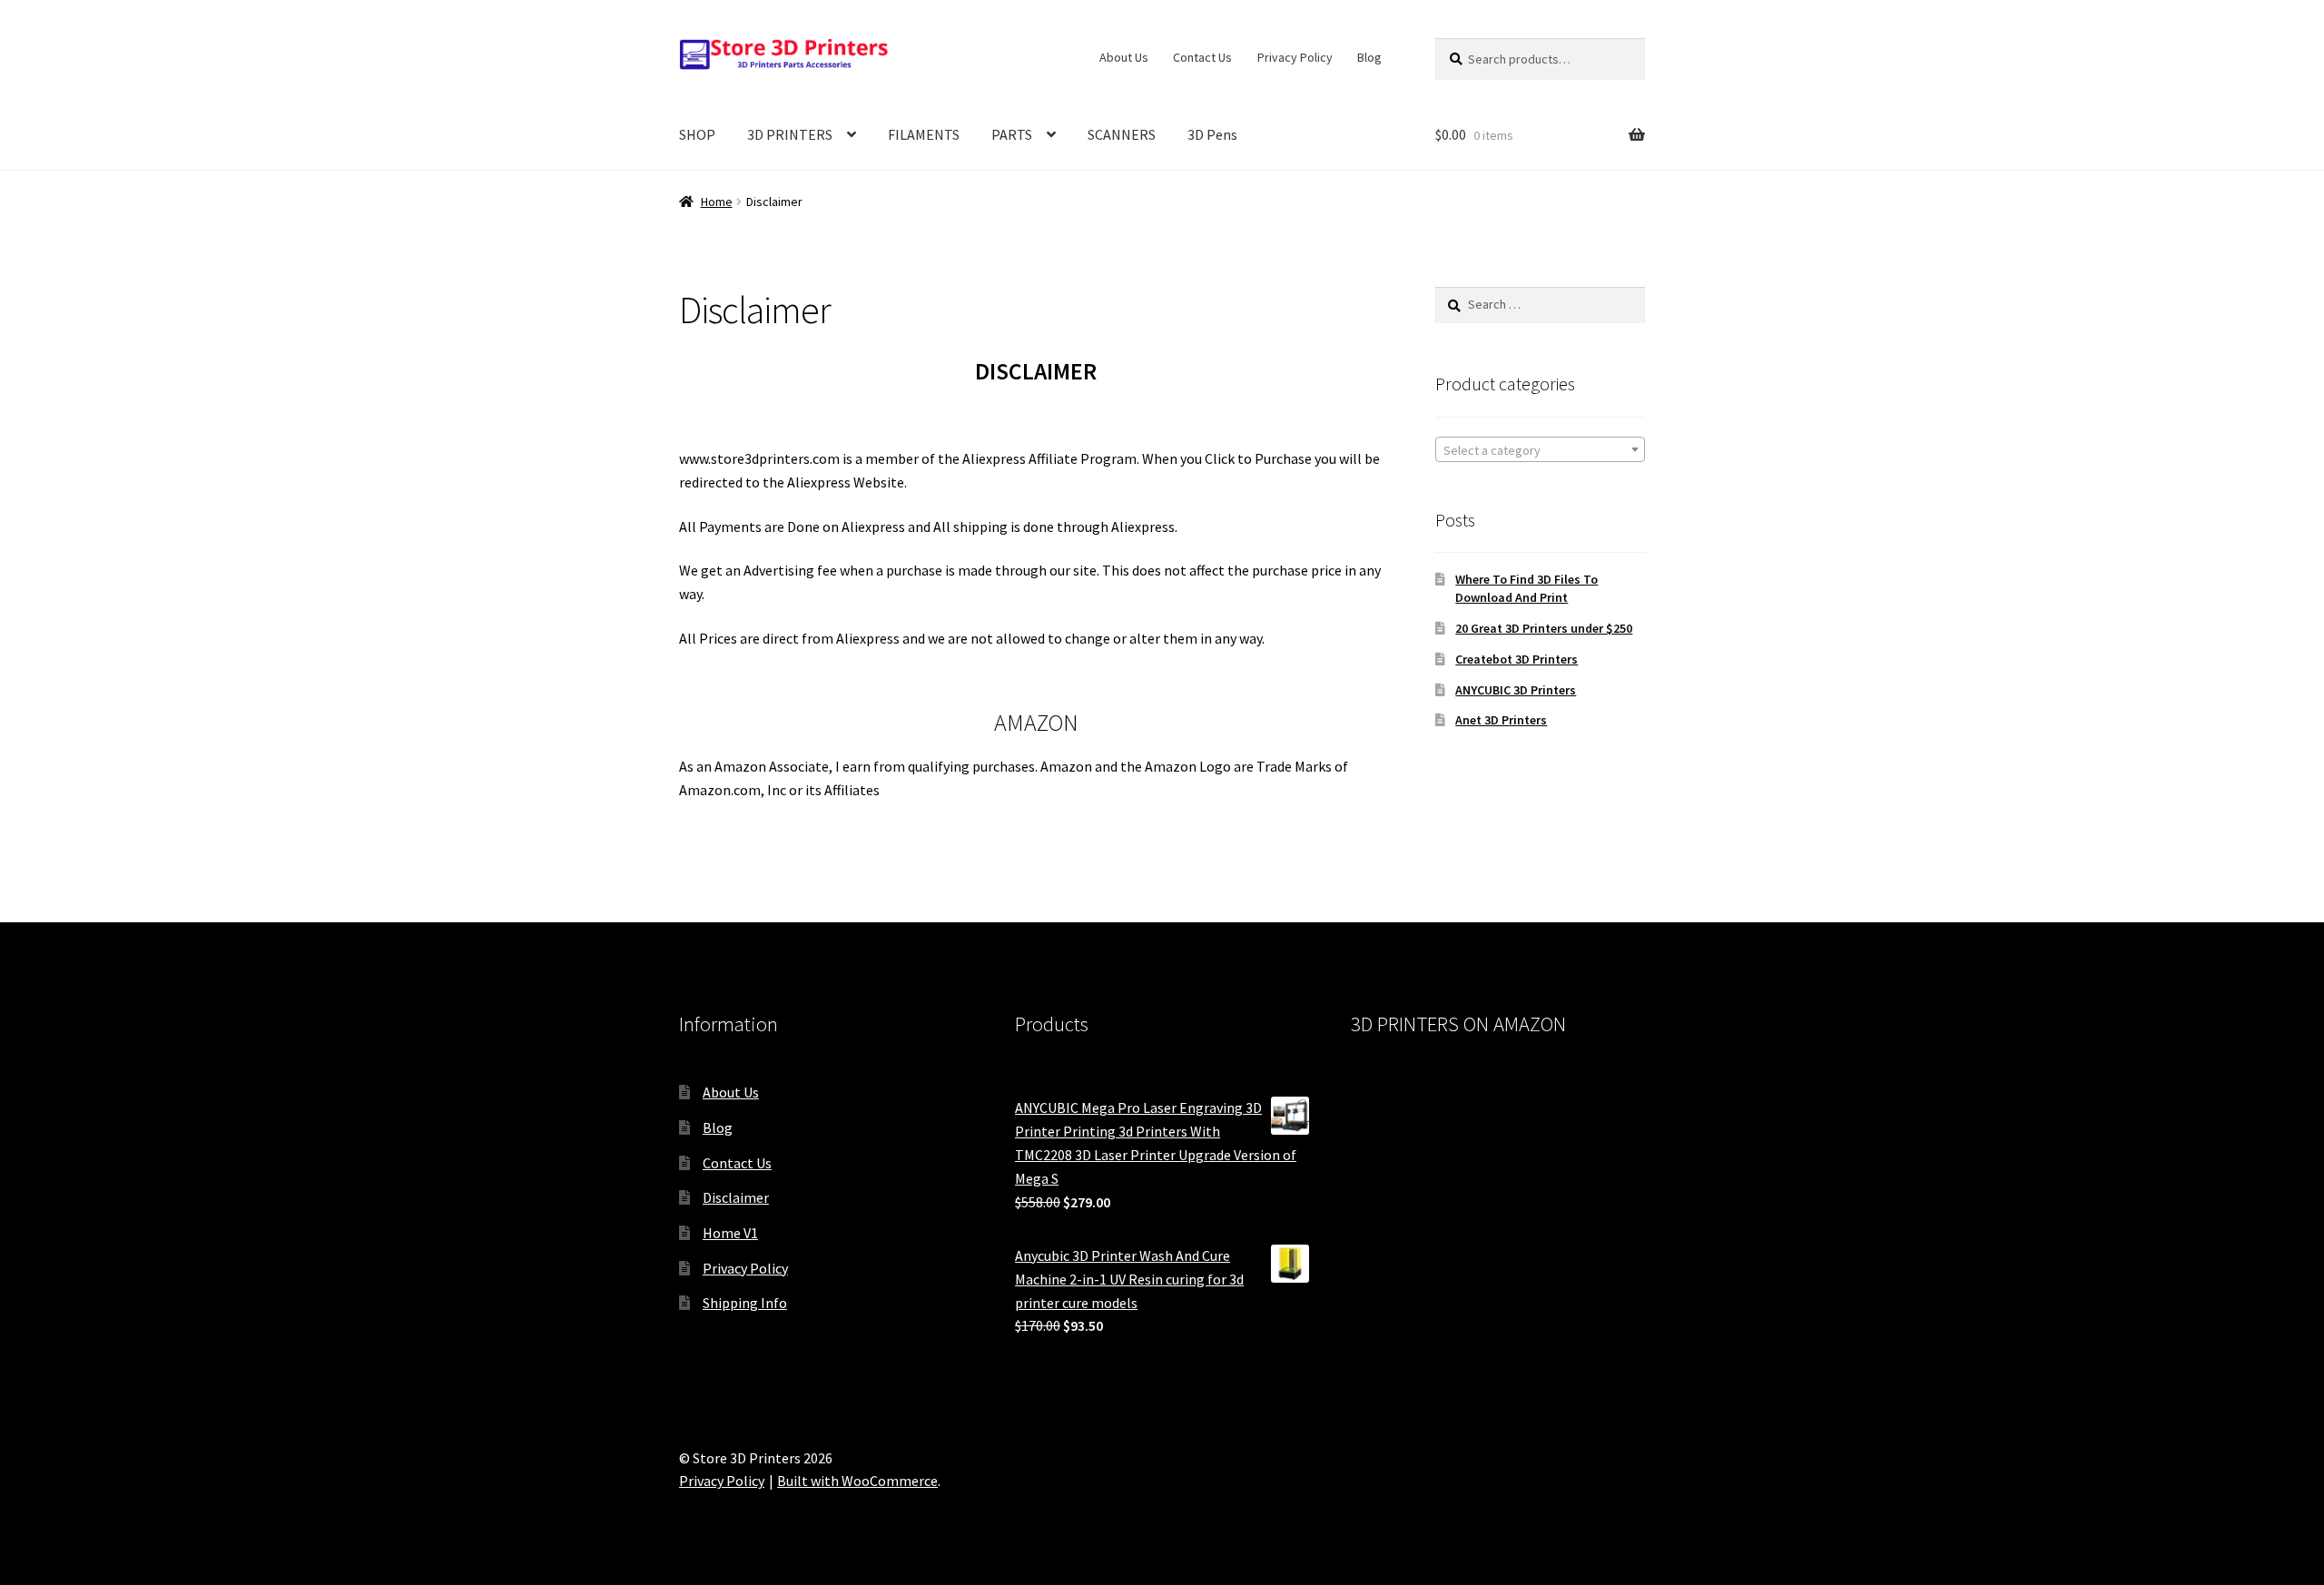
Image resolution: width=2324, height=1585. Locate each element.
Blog (1369, 57)
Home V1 (730, 1233)
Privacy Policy (1295, 57)
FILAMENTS (924, 134)
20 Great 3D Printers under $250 (1544, 628)
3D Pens (1212, 134)
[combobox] (1540, 449)
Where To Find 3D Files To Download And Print (1526, 588)
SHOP (697, 134)
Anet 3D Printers (1501, 720)
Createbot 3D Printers (1517, 659)
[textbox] (1540, 450)
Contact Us (1202, 57)
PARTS (1012, 134)
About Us (1124, 57)
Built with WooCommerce (857, 1481)
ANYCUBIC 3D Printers (1516, 690)
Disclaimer (736, 1197)
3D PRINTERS (790, 134)
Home (717, 202)
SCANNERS (1122, 134)
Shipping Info (745, 1303)
